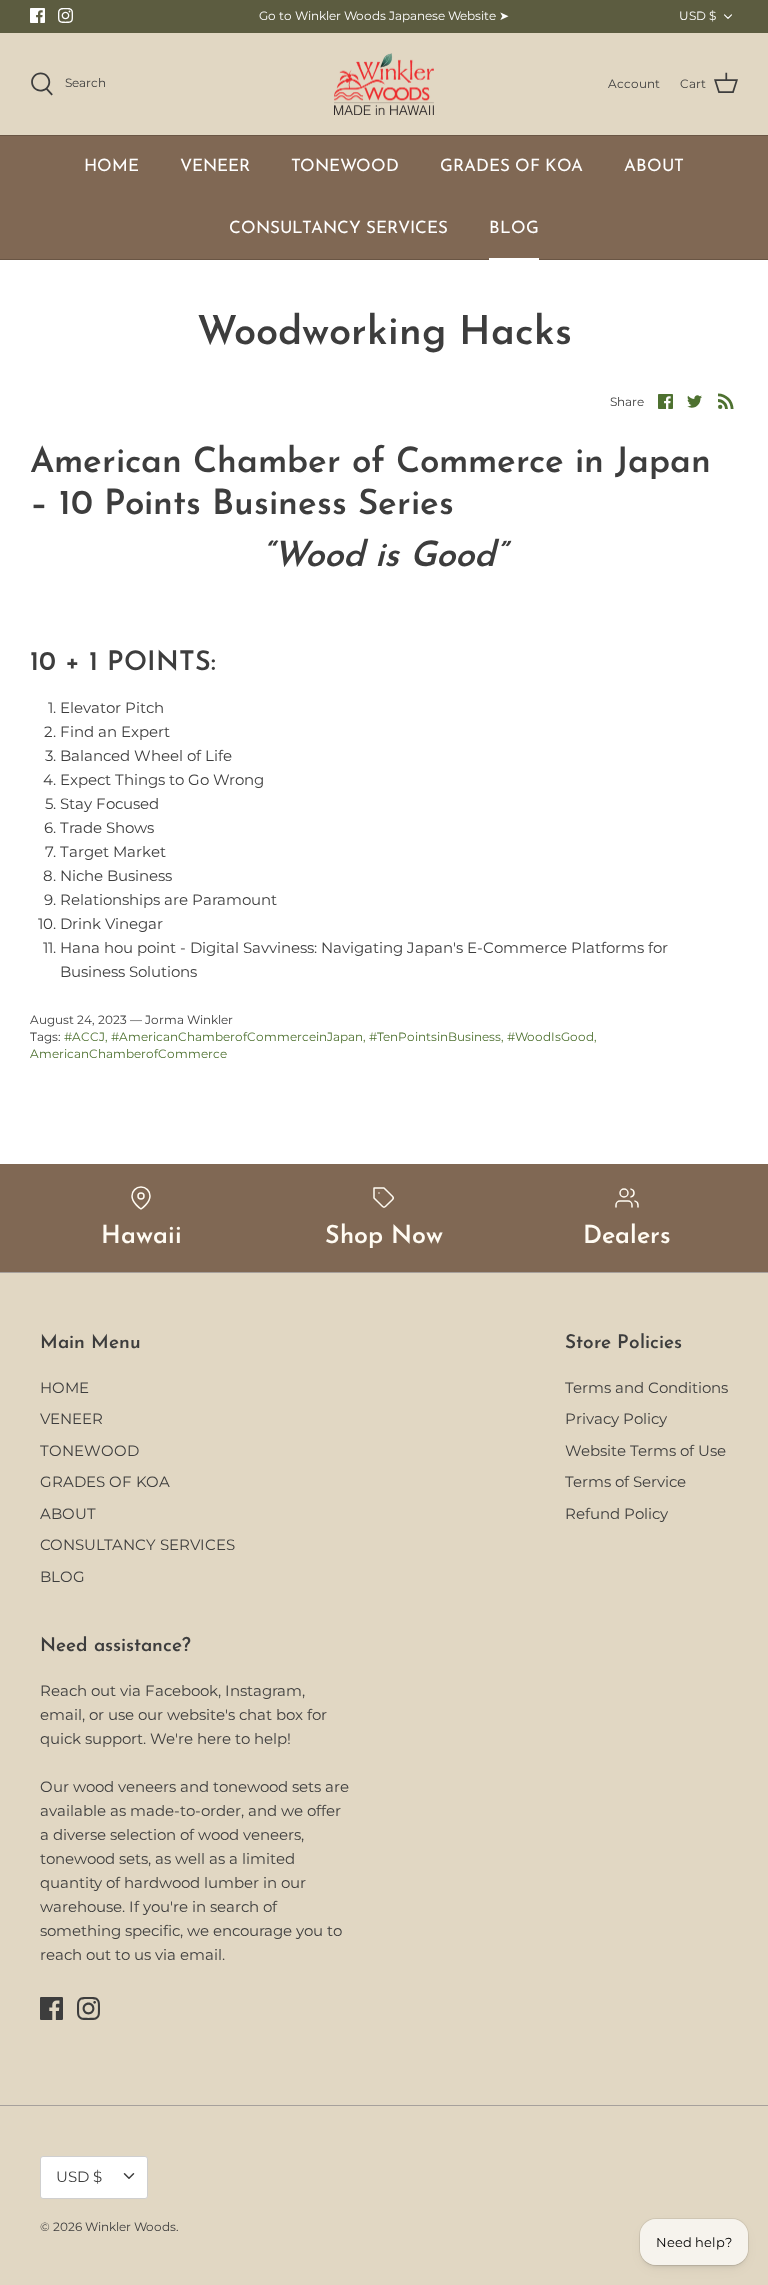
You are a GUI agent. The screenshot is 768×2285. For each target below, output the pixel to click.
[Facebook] (37, 15)
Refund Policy (616, 1513)
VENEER (215, 166)
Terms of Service (625, 1481)
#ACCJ (84, 1036)
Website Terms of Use (645, 1450)
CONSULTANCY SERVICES (338, 228)
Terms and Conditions (646, 1387)
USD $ (697, 15)
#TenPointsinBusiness (435, 1036)
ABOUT (654, 166)
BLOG (514, 228)
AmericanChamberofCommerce (128, 1053)
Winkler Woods (130, 2226)
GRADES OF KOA (511, 166)
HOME (111, 166)
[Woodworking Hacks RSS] (726, 400)
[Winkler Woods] (384, 84)
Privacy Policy (616, 1418)
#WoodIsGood (550, 1036)
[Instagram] (65, 15)
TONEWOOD (345, 166)
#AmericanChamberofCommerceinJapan (237, 1036)
